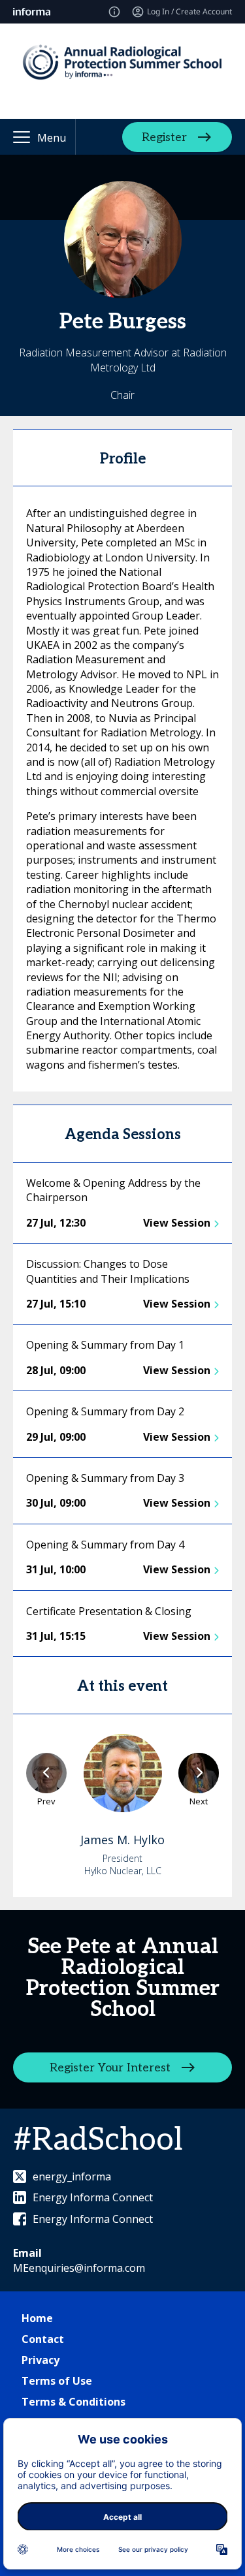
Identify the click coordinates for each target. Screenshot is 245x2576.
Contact (43, 2339)
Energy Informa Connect (93, 2197)
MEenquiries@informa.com (79, 2268)
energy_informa (72, 2176)
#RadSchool (98, 2140)
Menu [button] (52, 138)
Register (164, 137)
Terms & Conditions (73, 2402)
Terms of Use (57, 2381)
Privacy (41, 2360)
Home (37, 2318)
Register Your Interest (110, 2067)
